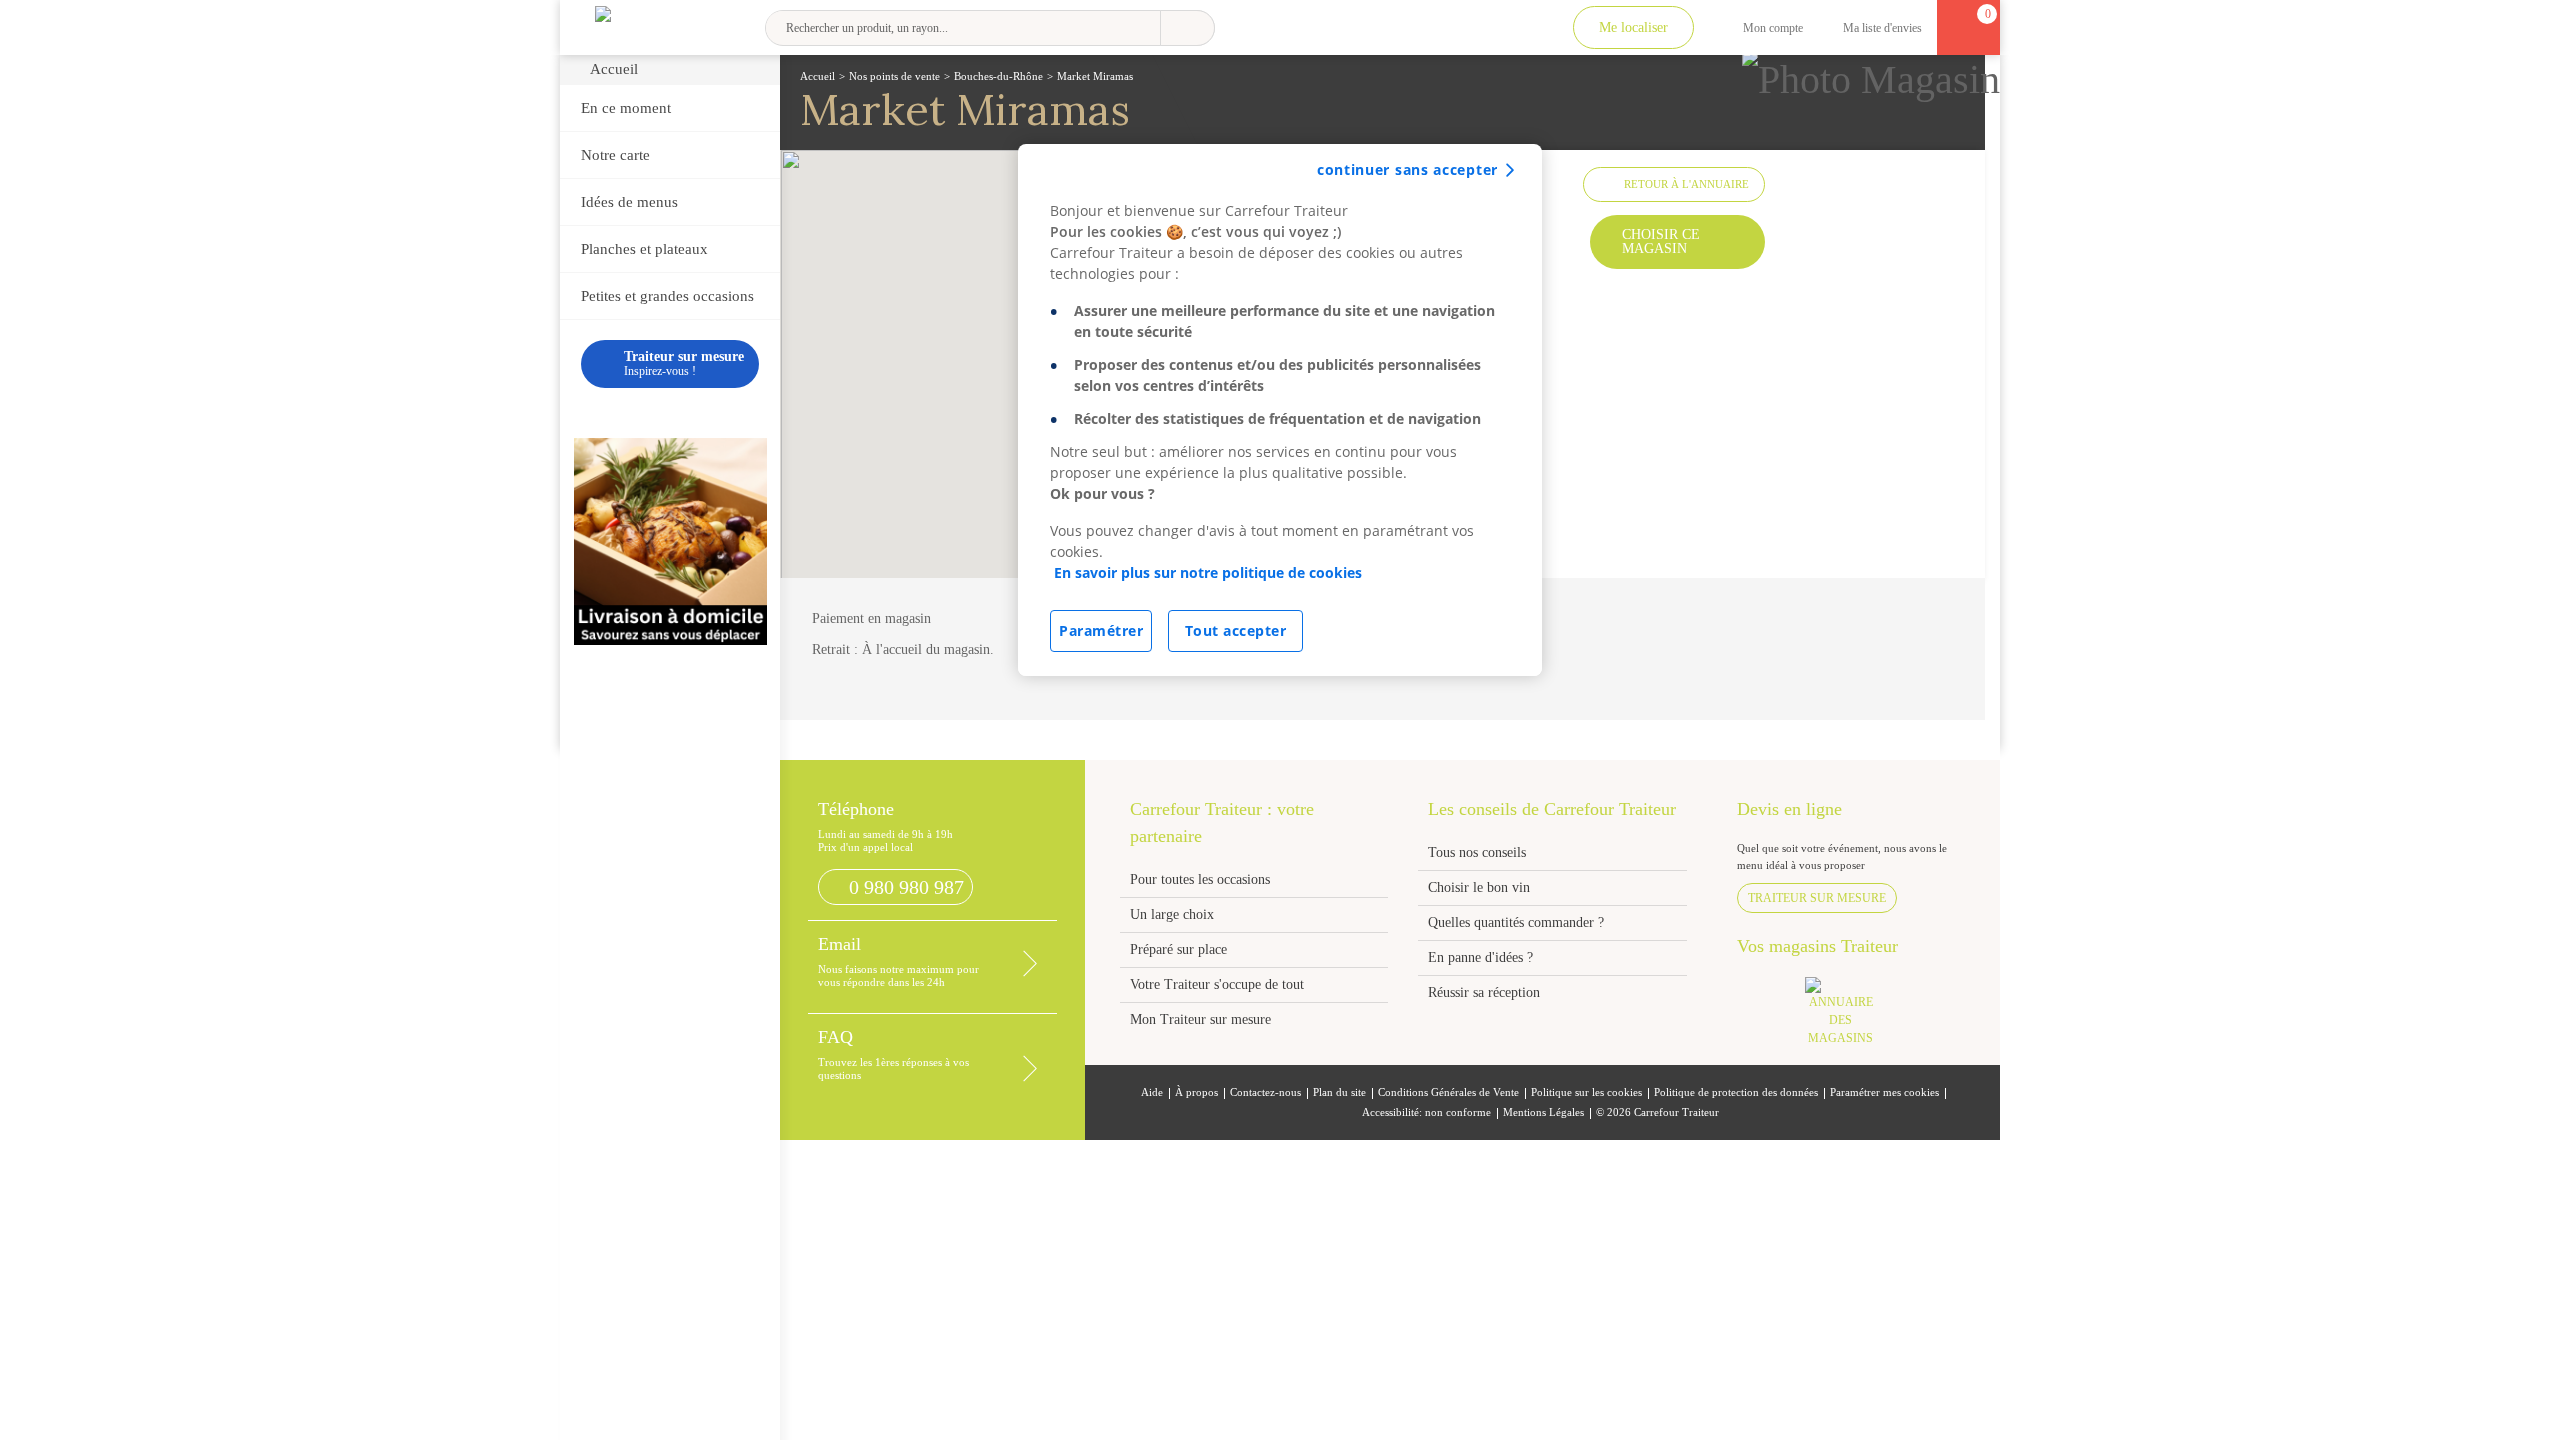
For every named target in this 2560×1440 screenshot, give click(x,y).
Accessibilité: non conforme (1426, 1112)
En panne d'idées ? (1480, 957)
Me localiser (1633, 27)
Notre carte (615, 155)
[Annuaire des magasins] (1851, 1017)
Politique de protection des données (1736, 1092)
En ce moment (626, 108)
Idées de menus (629, 202)
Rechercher (1187, 28)
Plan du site (1339, 1092)
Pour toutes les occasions (1200, 879)
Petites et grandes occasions (667, 296)
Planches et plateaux (644, 249)
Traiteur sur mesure (1817, 898)
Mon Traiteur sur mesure (1200, 1019)
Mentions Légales (1543, 1112)
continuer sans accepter (1407, 169)
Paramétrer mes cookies (1884, 1092)
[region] (1280, 410)
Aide (1152, 1092)
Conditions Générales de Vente (1448, 1092)
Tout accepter (1236, 630)
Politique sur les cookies (1586, 1092)
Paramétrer (1101, 630)
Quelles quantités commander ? (1516, 922)
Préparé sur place (1178, 949)
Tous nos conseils (1479, 852)
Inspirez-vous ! (684, 363)
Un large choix (1172, 914)
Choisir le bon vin (1479, 887)
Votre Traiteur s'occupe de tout (1217, 984)
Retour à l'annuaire (1686, 184)
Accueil (614, 69)
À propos (1196, 1092)
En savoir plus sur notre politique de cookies (1208, 572)
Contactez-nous (1265, 1092)
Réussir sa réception (1484, 992)
